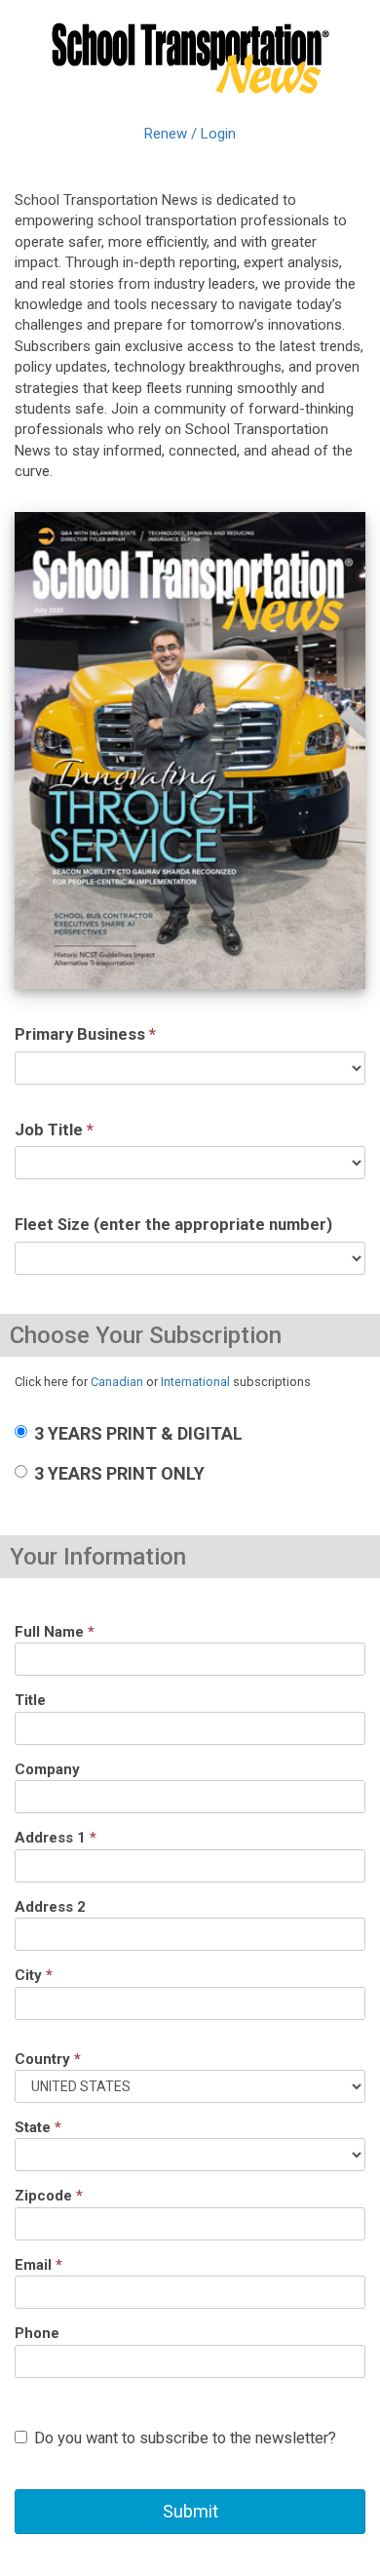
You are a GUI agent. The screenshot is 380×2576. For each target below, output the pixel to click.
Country (48, 2059)
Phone (37, 2333)
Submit (190, 2511)
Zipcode (49, 2196)
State (38, 2127)
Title (30, 1700)
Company (47, 1769)
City (34, 1975)
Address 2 (50, 1907)
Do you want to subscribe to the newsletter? (185, 2438)
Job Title (54, 1130)
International (195, 1382)
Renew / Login (190, 134)
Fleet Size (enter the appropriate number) (173, 1225)
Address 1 (56, 1838)
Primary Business (85, 1034)
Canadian (117, 1382)
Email (38, 2265)
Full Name (55, 1632)
